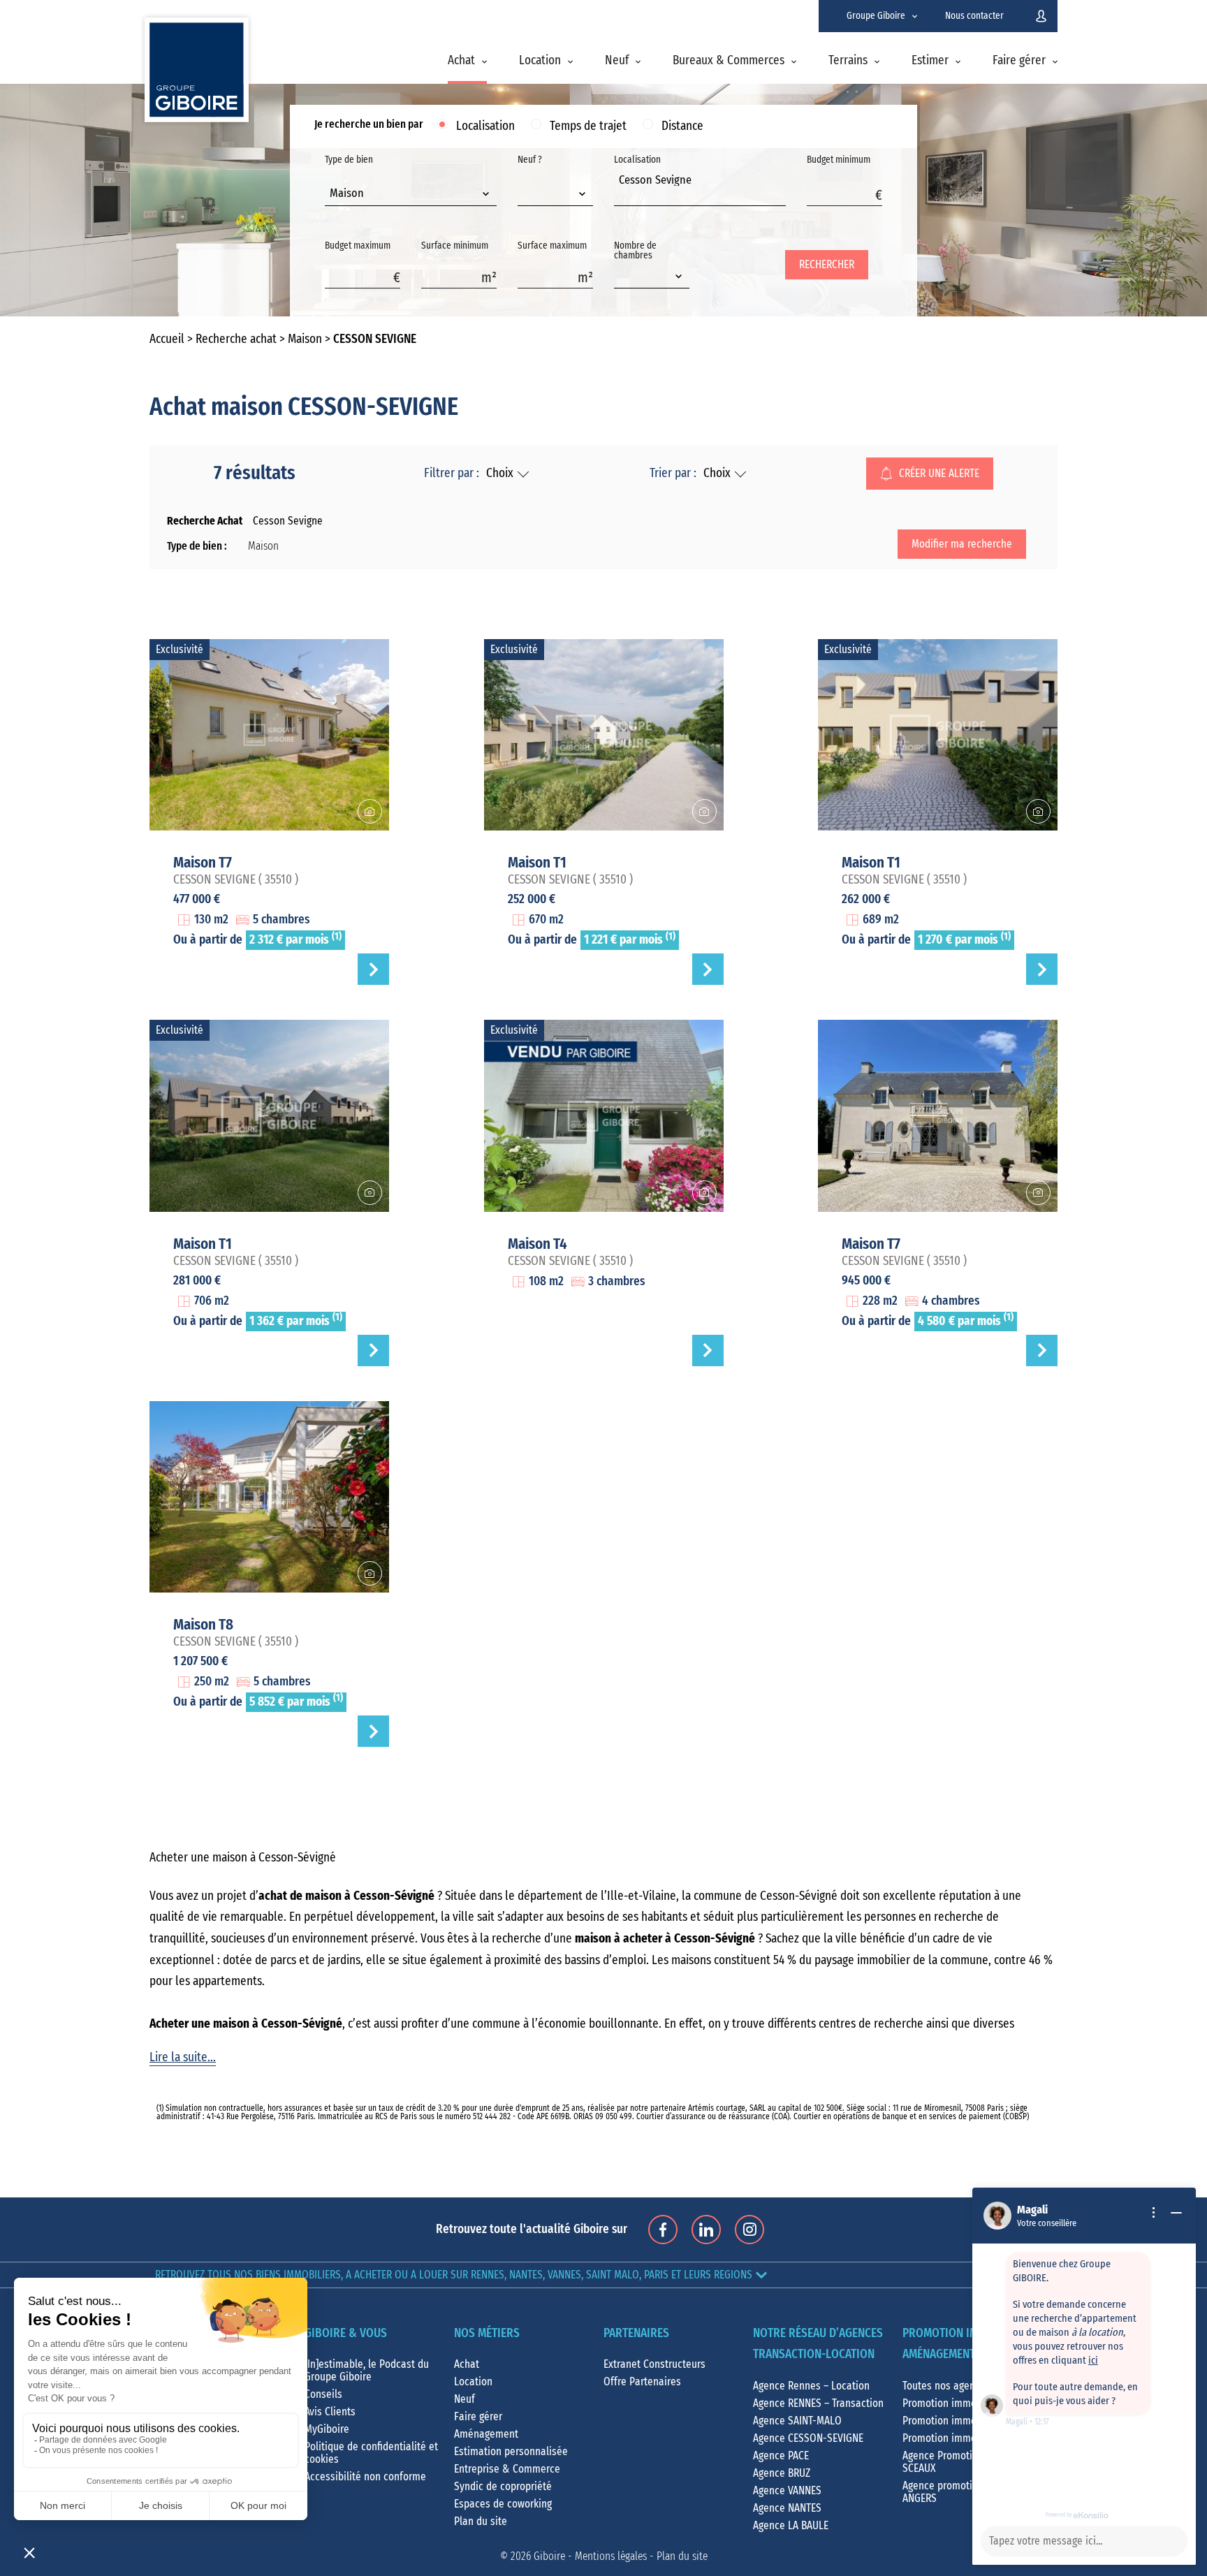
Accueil (167, 339)
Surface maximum (552, 246)
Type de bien (349, 177)
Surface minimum (455, 246)
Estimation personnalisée (511, 2452)
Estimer (930, 61)
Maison (305, 339)
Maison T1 (537, 863)
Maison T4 (537, 1244)
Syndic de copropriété (503, 2487)
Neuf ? (530, 160)
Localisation (485, 126)
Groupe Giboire (876, 16)
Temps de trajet (588, 126)
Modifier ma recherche (962, 544)
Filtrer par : (452, 474)
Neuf (617, 61)
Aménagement (486, 2434)
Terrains (848, 61)
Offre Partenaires (642, 2382)
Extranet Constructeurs (654, 2364)
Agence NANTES (787, 2508)
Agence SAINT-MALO (797, 2421)
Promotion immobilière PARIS (967, 2421)
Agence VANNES (787, 2491)
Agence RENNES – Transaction (818, 2403)
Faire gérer (1019, 61)
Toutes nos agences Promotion (971, 2386)
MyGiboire (327, 2429)
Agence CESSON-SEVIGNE (808, 2438)
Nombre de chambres (635, 251)
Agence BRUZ (782, 2473)
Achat (461, 61)
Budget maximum (358, 246)
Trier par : (673, 474)
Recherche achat (236, 339)
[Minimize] (1176, 2213)
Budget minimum (839, 160)
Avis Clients (330, 2412)
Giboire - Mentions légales (590, 2556)
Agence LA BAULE (791, 2526)
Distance (682, 126)
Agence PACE (781, 2456)
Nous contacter (974, 16)
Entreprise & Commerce (507, 2469)
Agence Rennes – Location (811, 2386)
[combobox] (411, 195)
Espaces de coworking (503, 2504)
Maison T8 (203, 1625)
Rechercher (827, 265)
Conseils (323, 2394)
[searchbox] (623, 196)
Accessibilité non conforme (365, 2477)
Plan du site (481, 2522)
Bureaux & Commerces (729, 61)
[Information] (1154, 2213)
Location (540, 61)
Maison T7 (203, 863)
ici (1093, 2361)
